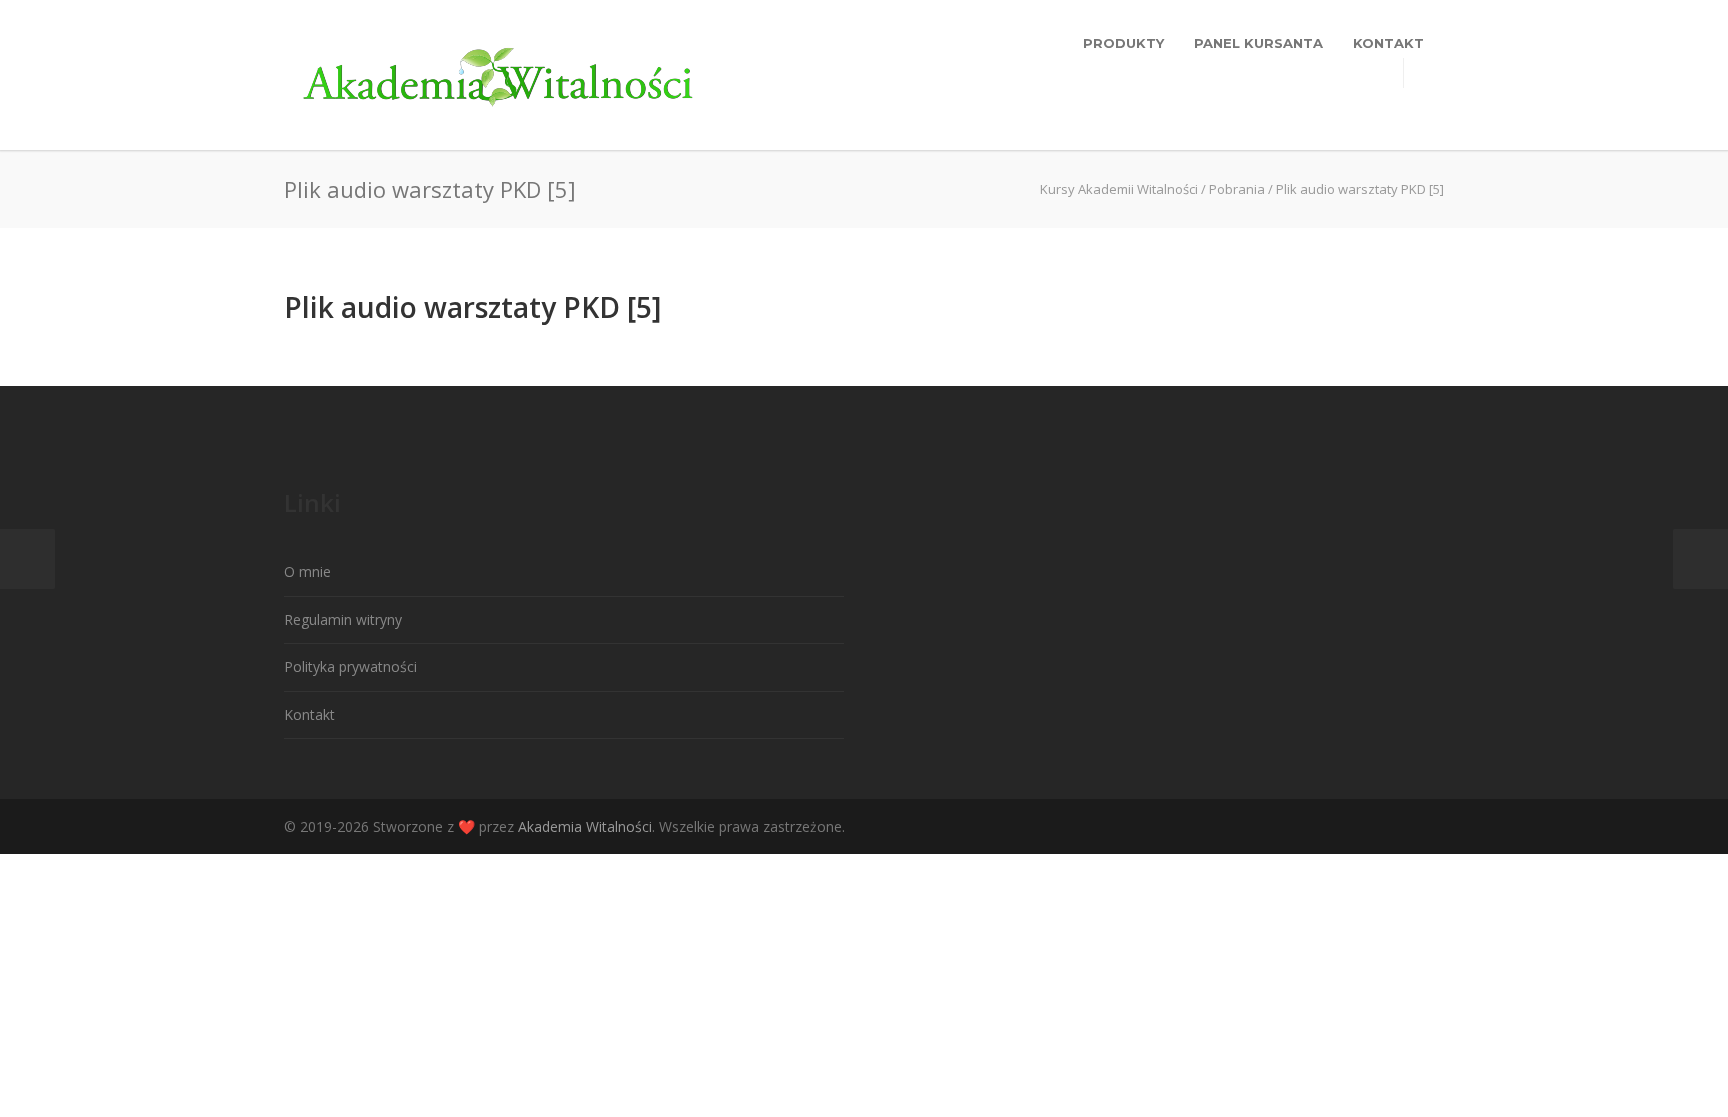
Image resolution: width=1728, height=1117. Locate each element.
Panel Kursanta (1258, 43)
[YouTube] (1384, 827)
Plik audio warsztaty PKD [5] (472, 307)
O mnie (307, 571)
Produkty (1123, 43)
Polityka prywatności (350, 666)
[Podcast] (1424, 827)
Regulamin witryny (343, 619)
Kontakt (1388, 43)
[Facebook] (1344, 827)
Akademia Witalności (585, 826)
